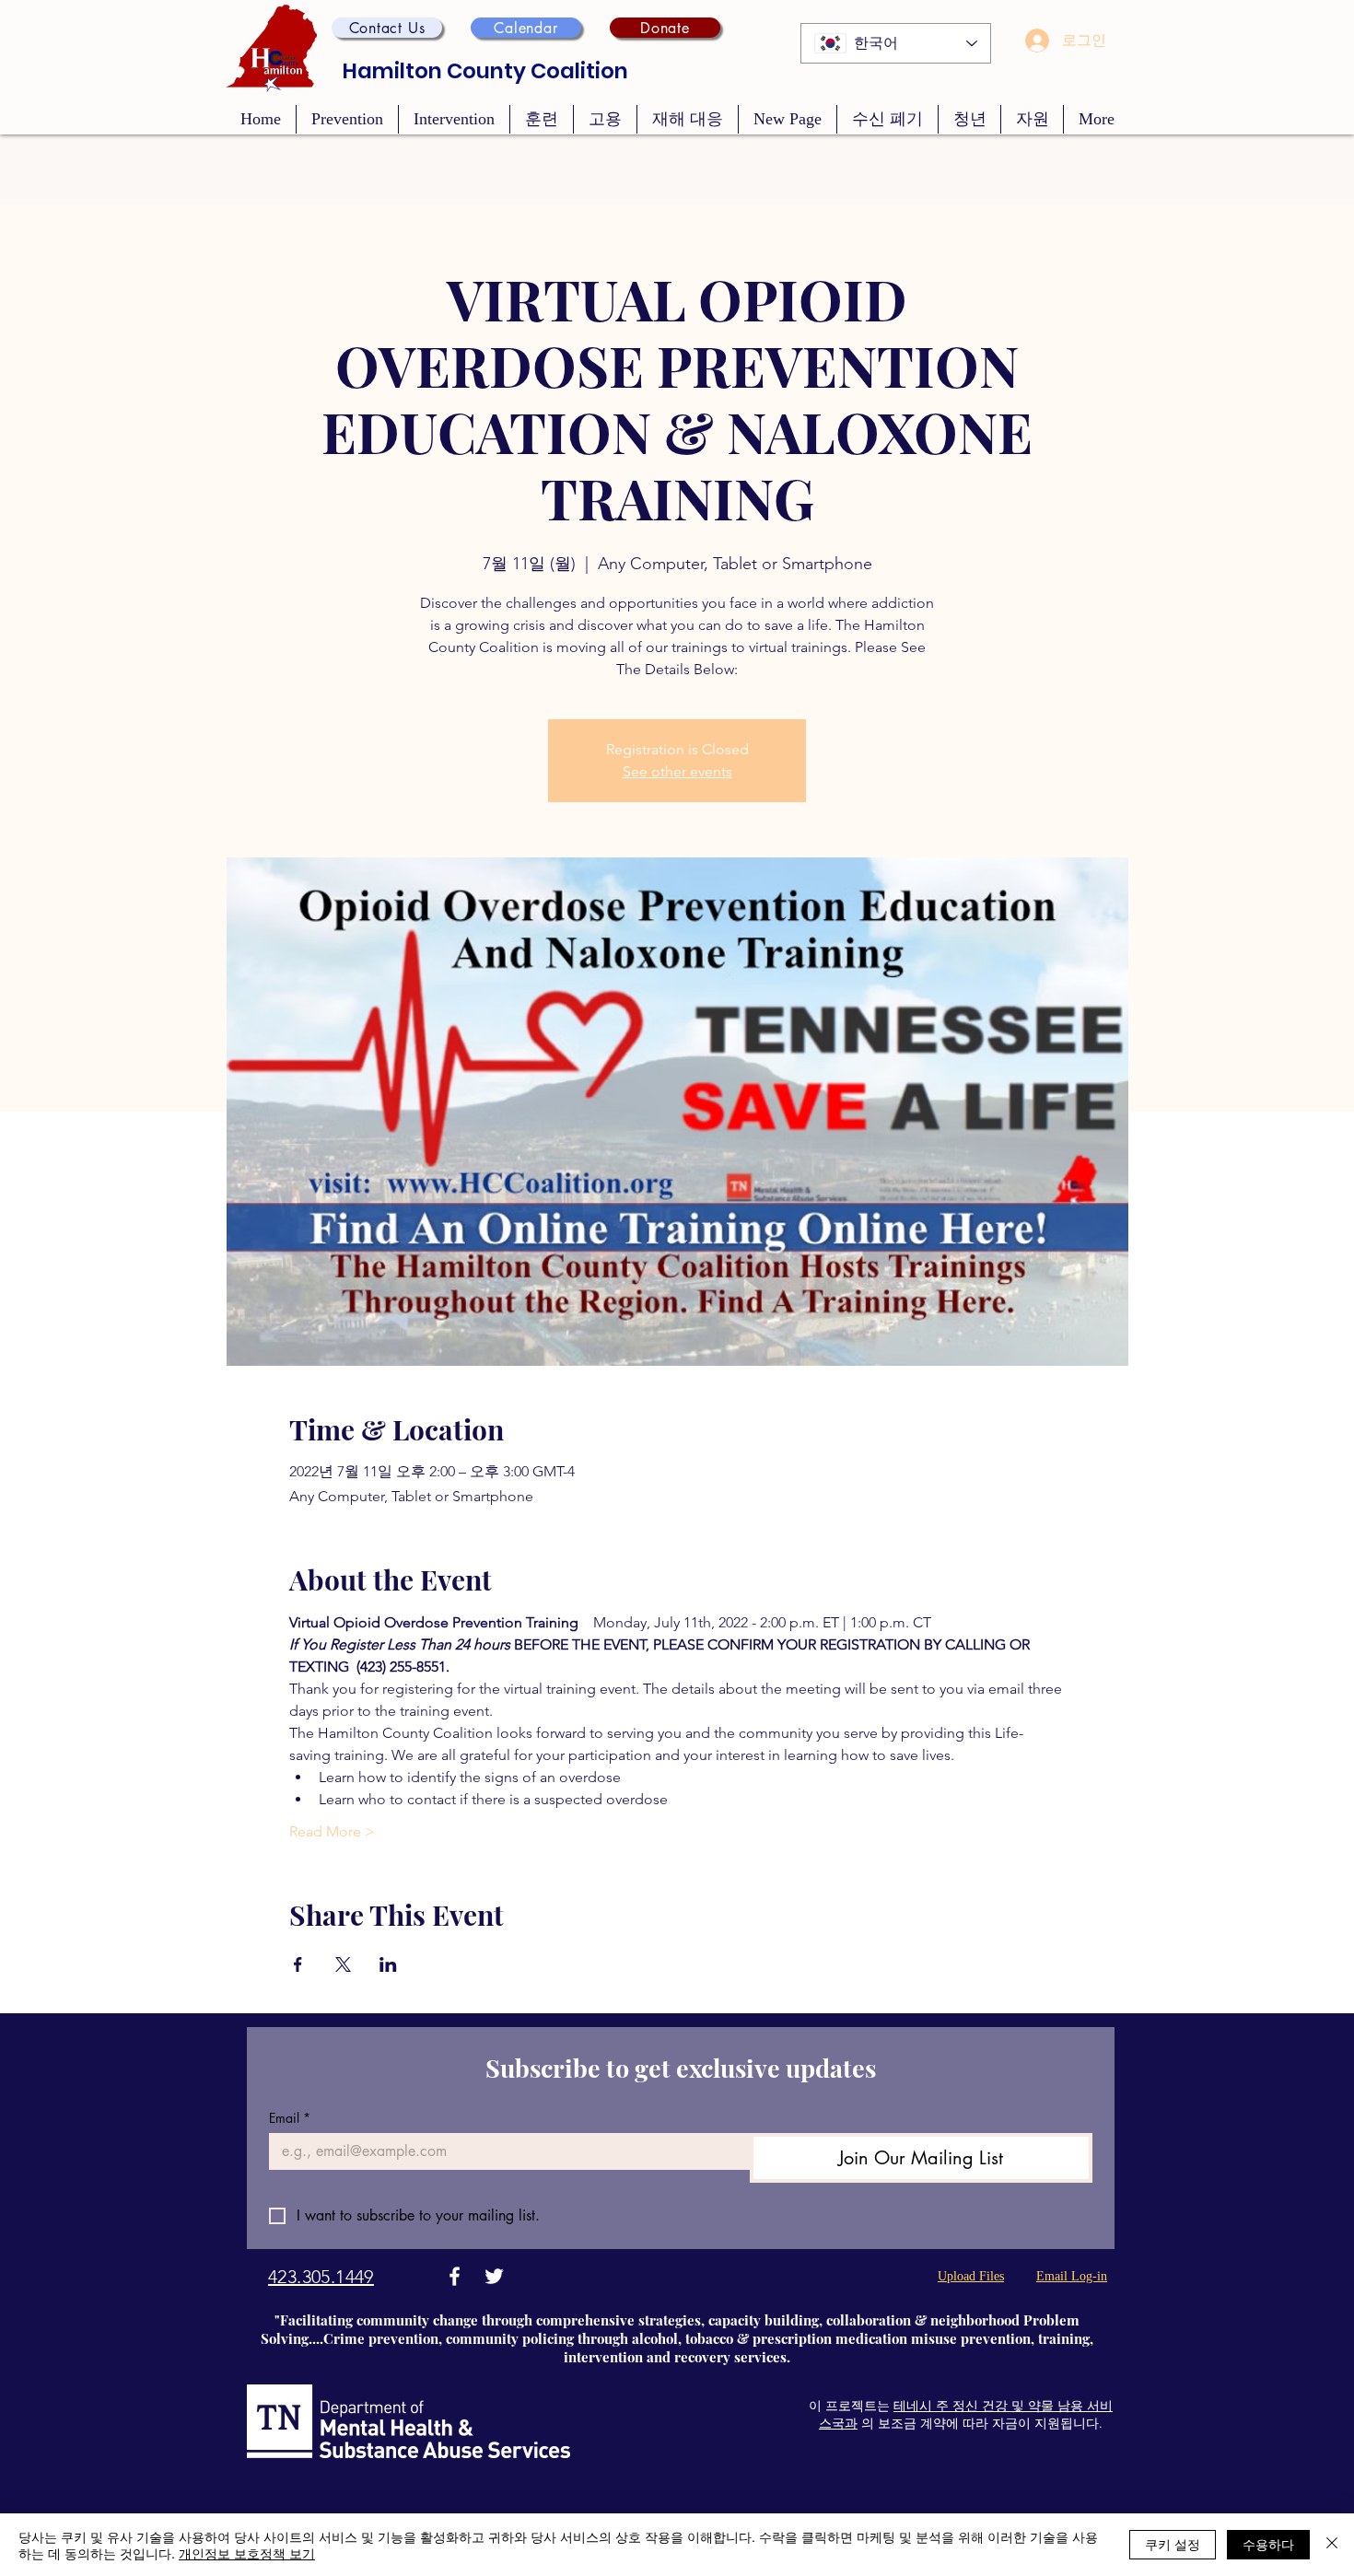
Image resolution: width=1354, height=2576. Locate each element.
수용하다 (1268, 2544)
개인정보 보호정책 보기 (247, 2553)
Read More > (332, 1831)
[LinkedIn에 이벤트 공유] (388, 1964)
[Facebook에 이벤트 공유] (298, 1964)
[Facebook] (455, 2276)
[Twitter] (494, 2276)
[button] (387, 28)
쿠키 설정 (1173, 2544)
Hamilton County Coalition (485, 71)
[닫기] (1332, 2545)
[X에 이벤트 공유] (343, 1964)
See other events (677, 771)
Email (290, 2118)
